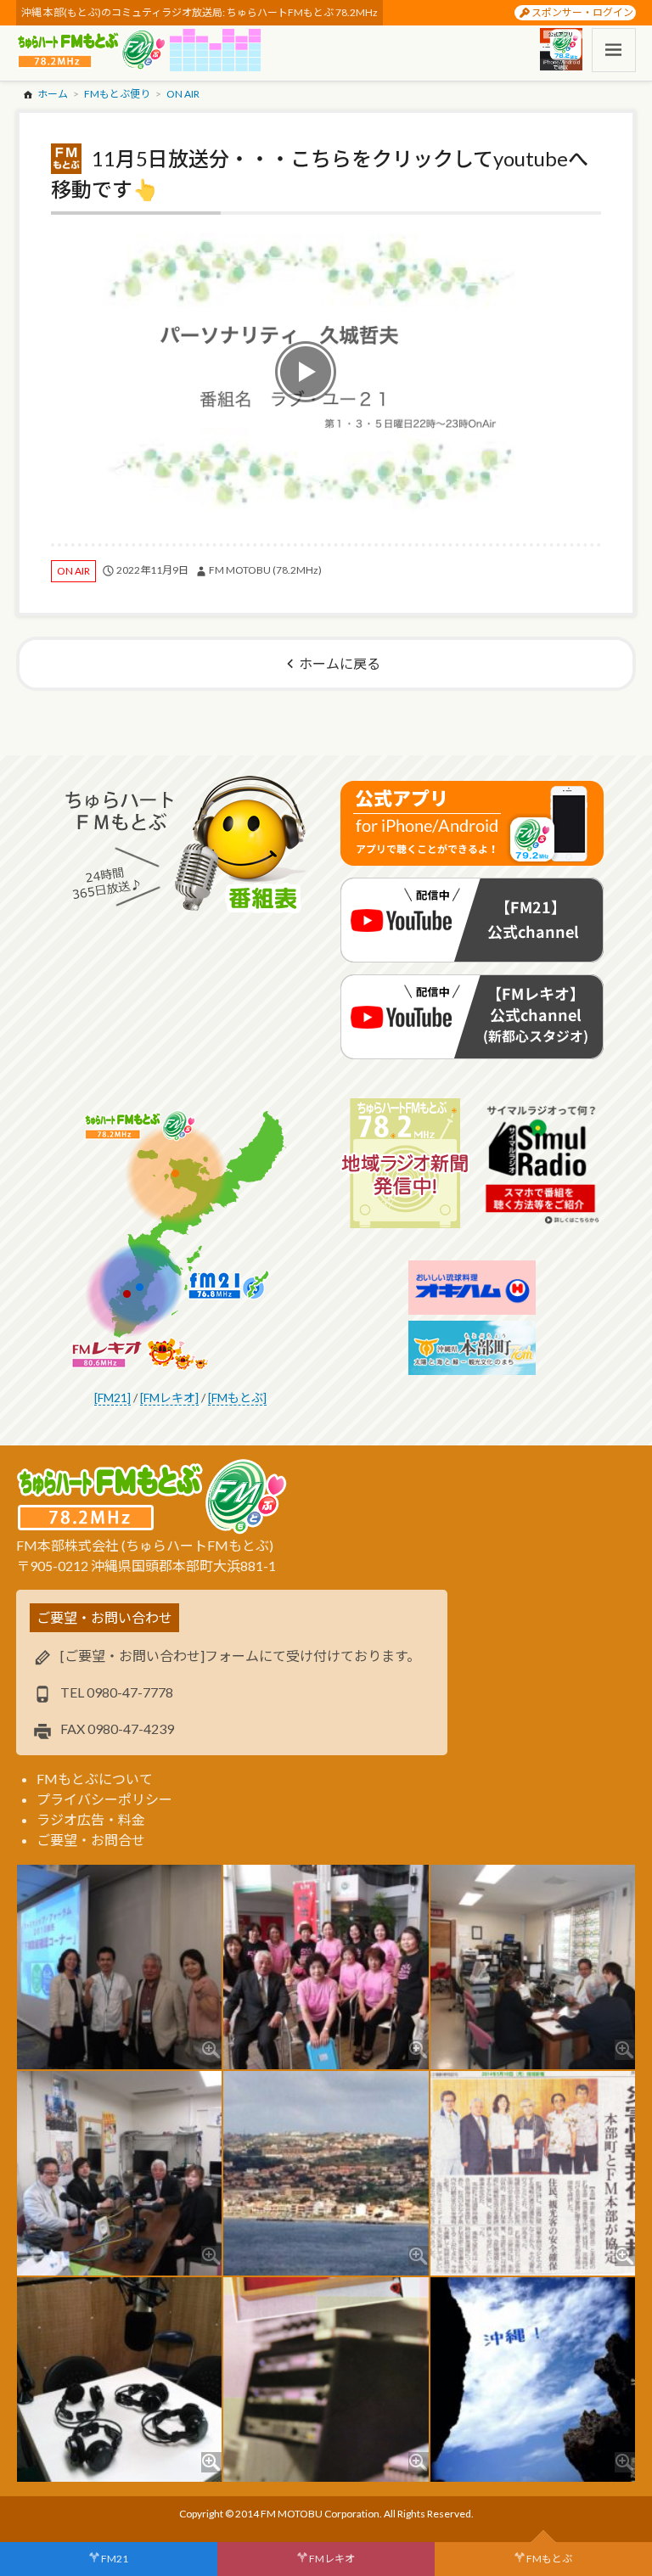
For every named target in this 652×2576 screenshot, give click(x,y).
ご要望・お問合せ (91, 1840)
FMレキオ (332, 2559)
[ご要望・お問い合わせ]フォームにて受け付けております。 (240, 1656)
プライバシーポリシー (104, 1799)
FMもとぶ (549, 2559)
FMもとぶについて (95, 1779)
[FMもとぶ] (237, 1397)
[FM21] (112, 1397)
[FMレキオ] (169, 1397)
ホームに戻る (340, 663)
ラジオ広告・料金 (91, 1819)
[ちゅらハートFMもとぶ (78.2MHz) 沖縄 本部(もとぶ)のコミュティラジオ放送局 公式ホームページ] (93, 50)
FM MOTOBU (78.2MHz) (265, 570)
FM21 (115, 2559)
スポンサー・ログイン (582, 12)
